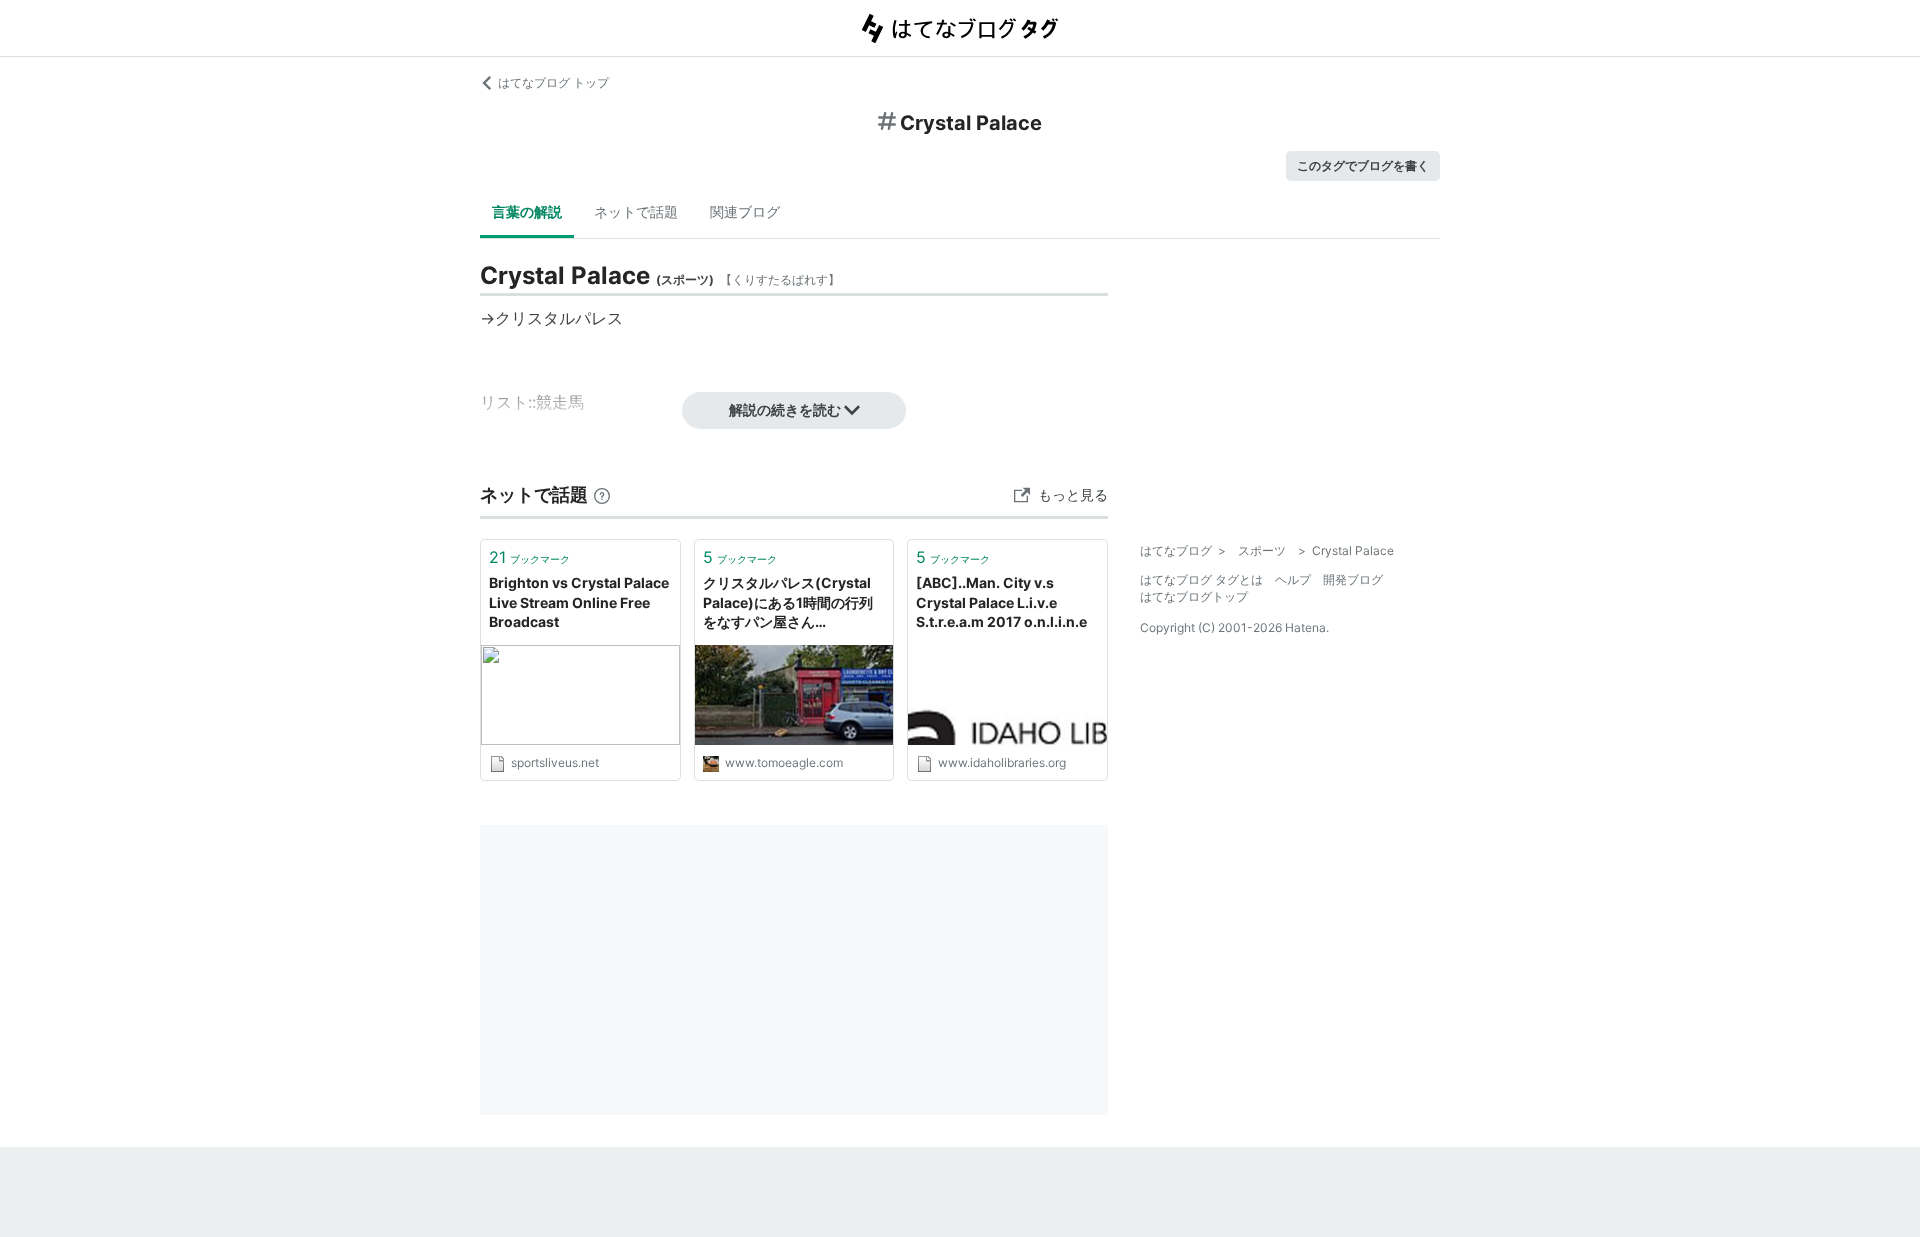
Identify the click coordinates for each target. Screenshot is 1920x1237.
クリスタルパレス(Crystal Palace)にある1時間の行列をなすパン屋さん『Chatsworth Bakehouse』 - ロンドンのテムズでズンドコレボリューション (794, 603)
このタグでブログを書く (1363, 165)
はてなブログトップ (1194, 596)
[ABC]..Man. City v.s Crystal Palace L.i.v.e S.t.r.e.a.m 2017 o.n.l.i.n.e (1001, 602)
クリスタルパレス (559, 318)
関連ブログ (745, 211)
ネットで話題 (636, 211)
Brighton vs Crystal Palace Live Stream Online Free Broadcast (579, 602)
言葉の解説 (527, 211)
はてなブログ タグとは (1201, 579)
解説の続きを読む (785, 409)
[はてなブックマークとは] (602, 494)
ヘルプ (1293, 579)
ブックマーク (529, 557)
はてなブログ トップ (553, 82)
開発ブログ (1353, 579)
